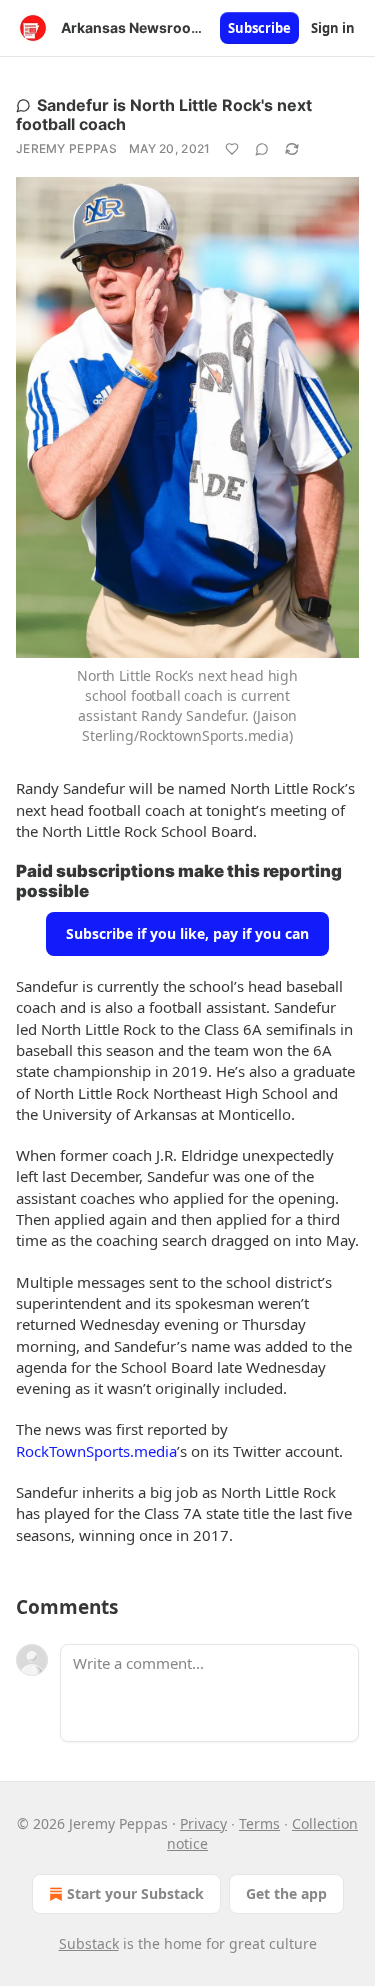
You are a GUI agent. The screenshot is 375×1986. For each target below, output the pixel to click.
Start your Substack (135, 1893)
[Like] (232, 149)
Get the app (286, 1893)
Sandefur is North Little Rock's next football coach (164, 114)
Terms (259, 1823)
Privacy (203, 1823)
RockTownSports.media (96, 1451)
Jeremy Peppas (66, 148)
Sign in (333, 28)
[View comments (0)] (262, 149)
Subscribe (259, 28)
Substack (89, 1943)
